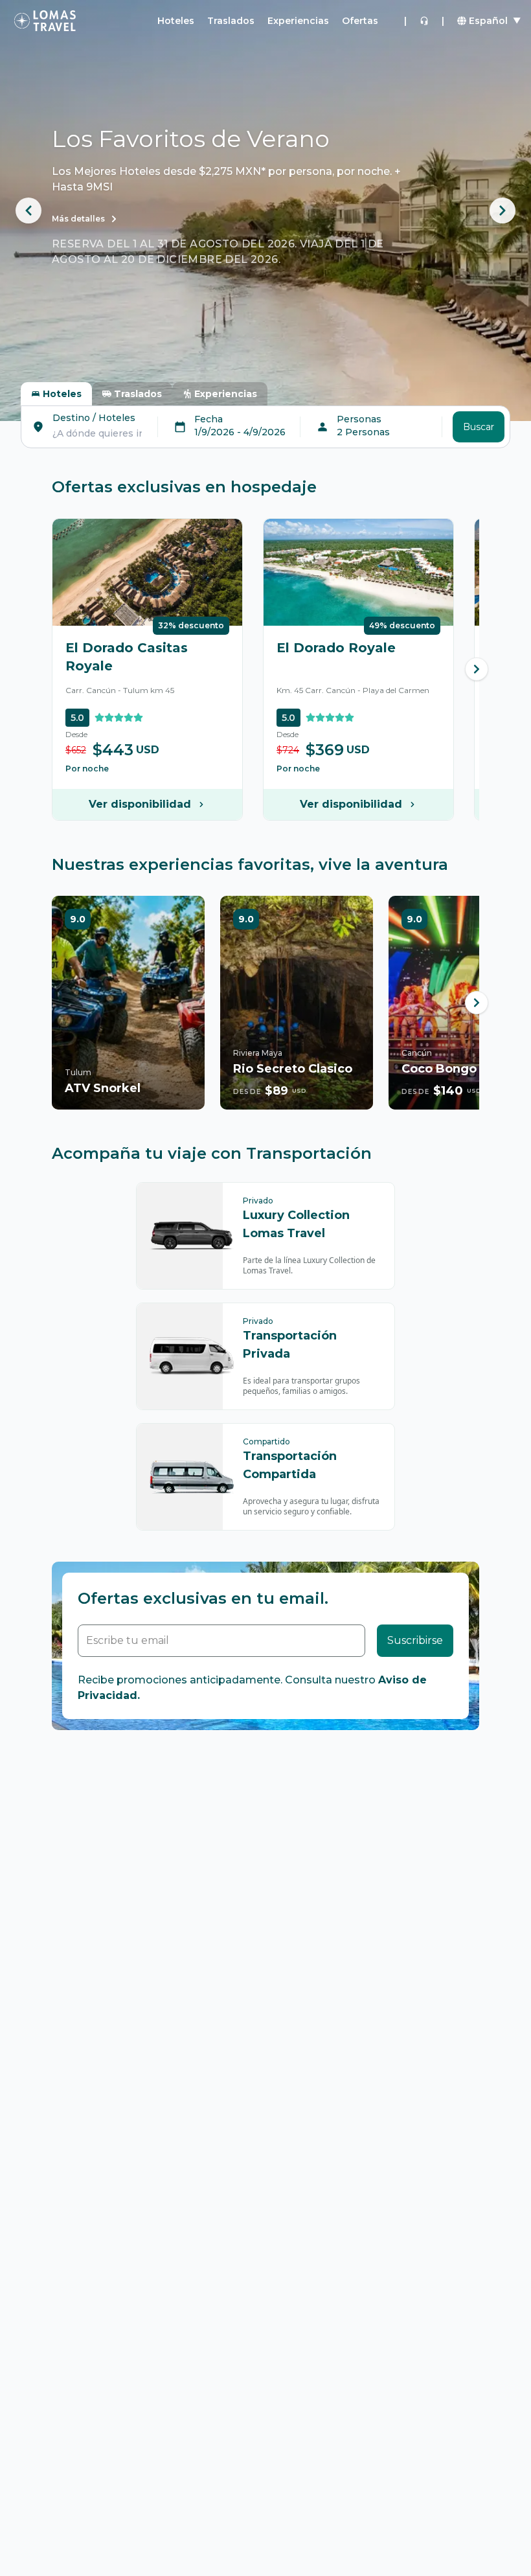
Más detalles (78, 219)
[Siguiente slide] (503, 211)
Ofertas (360, 21)
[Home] (45, 21)
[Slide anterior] (28, 211)
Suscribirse (415, 1640)
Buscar (479, 427)
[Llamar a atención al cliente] (424, 21)
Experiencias (298, 21)
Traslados (231, 21)
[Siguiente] (477, 669)
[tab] (56, 394)
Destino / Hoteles (94, 418)
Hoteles (176, 21)
